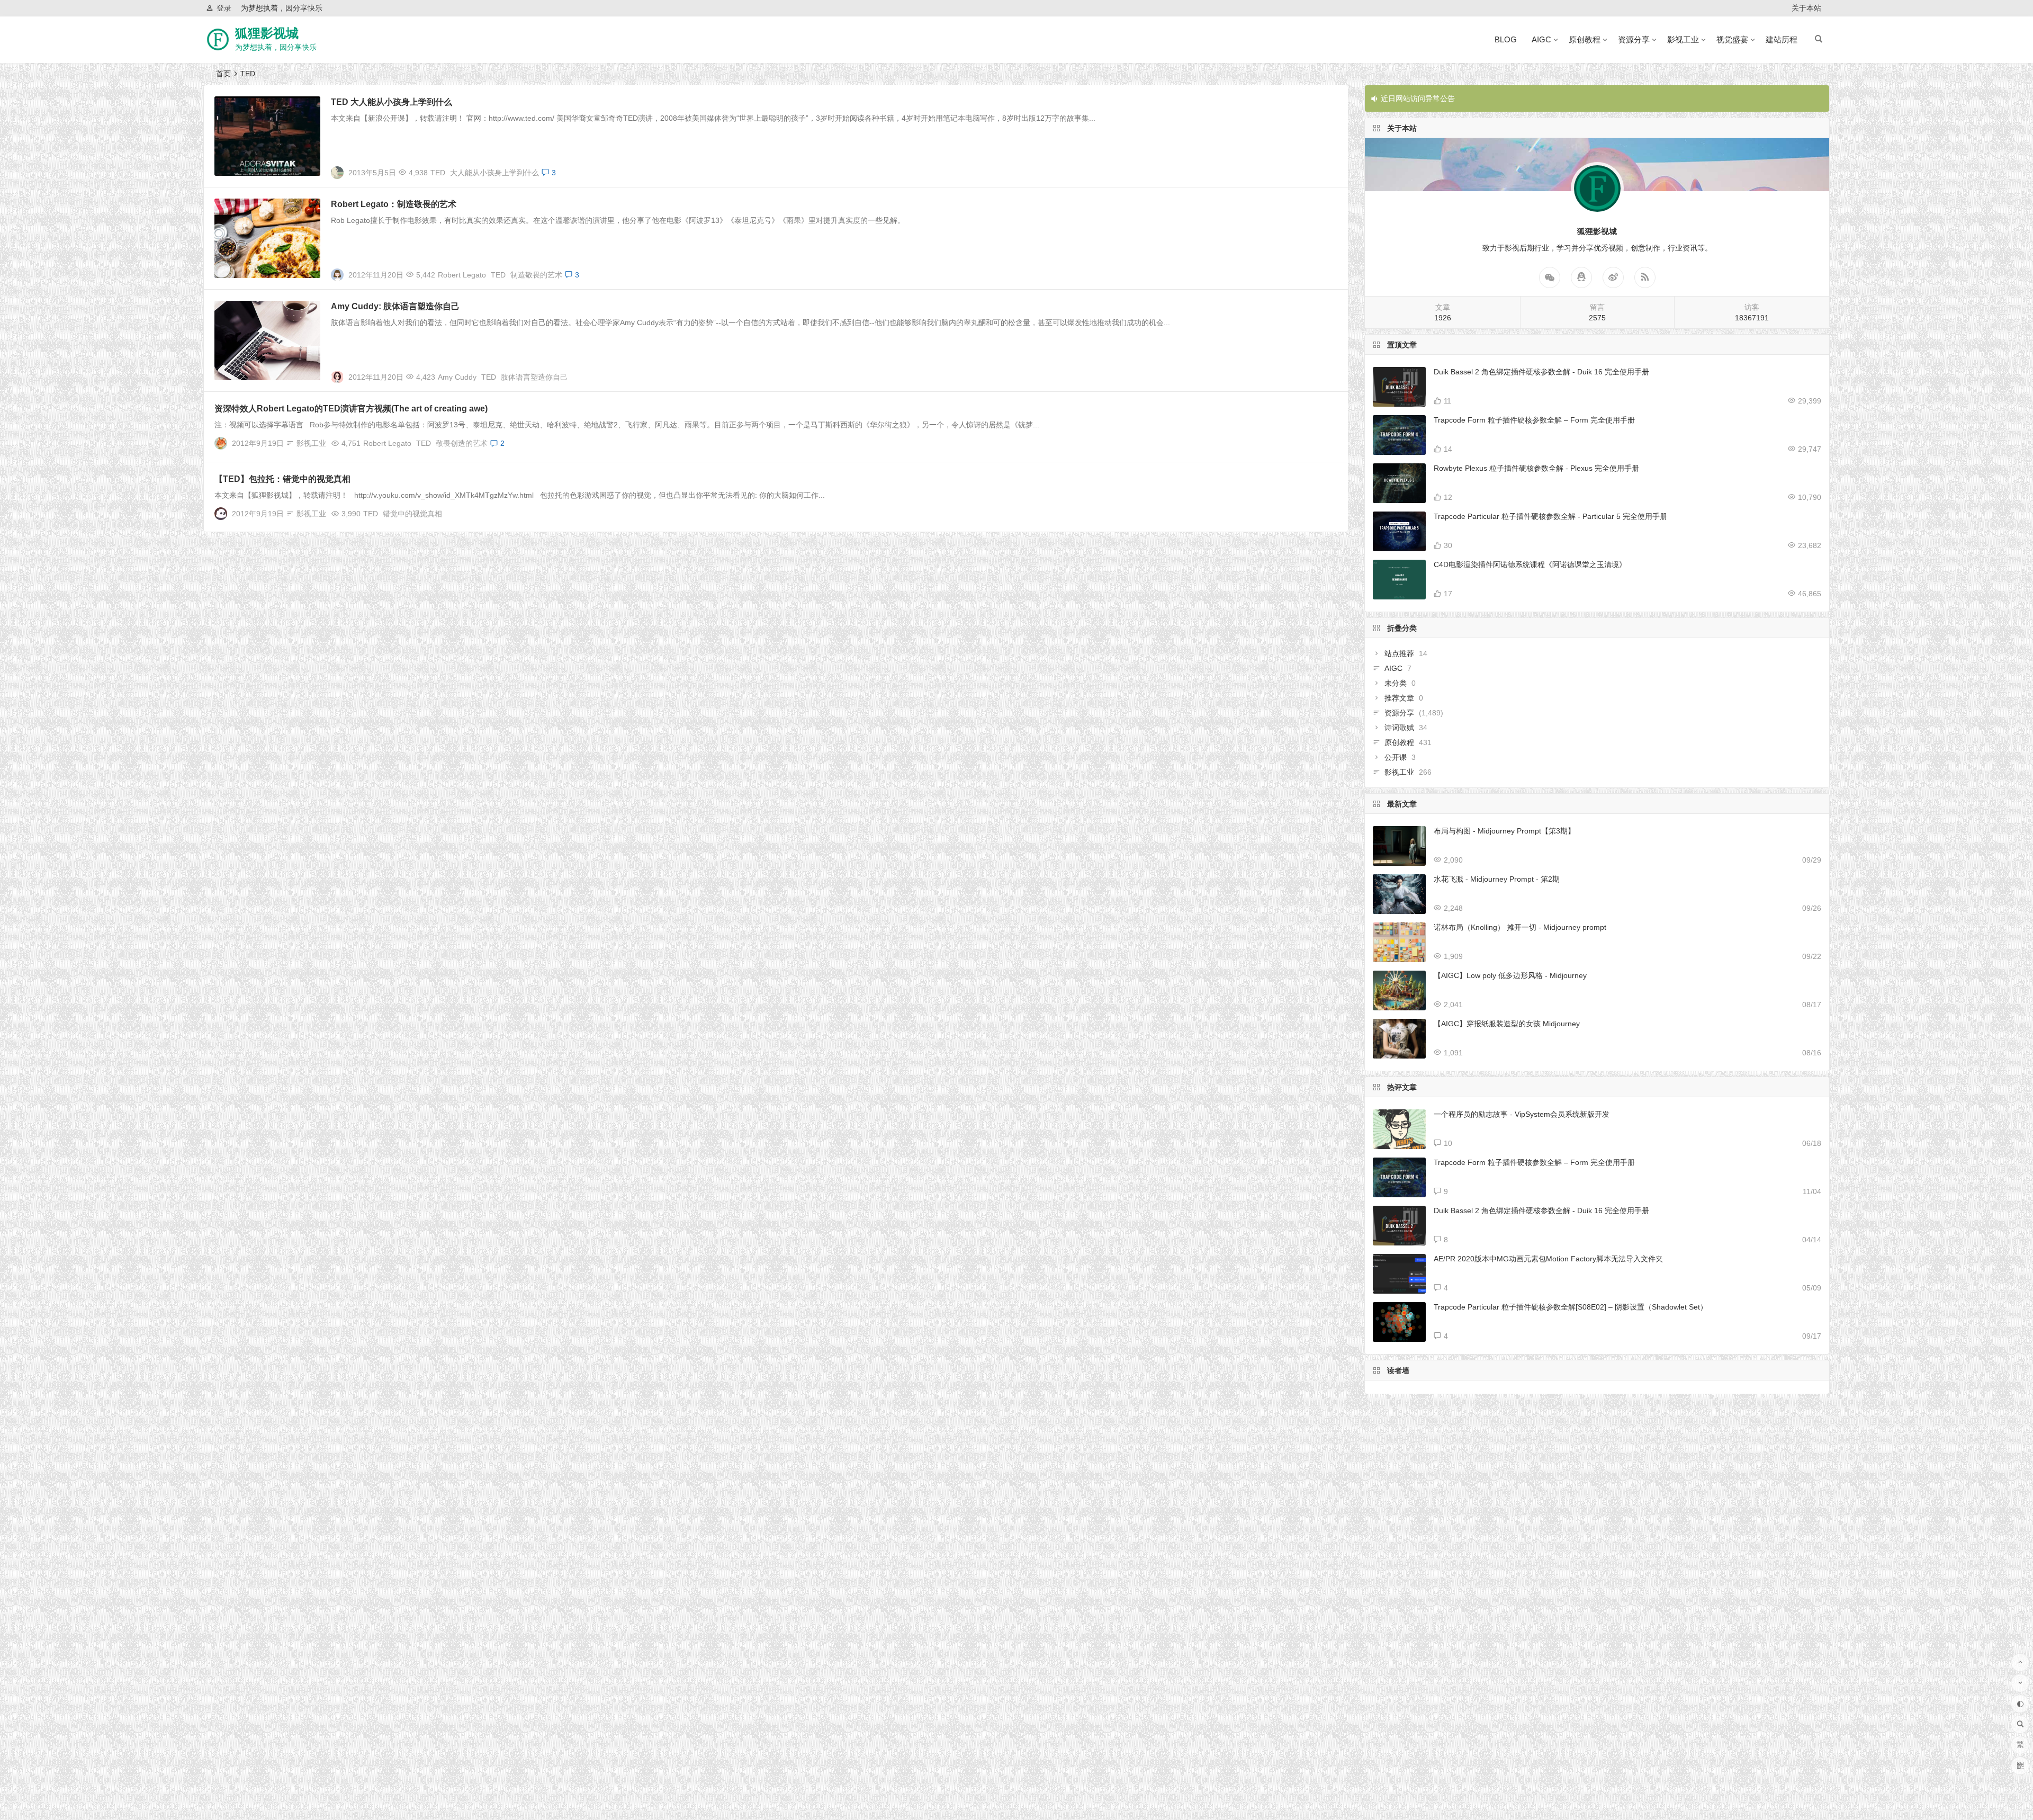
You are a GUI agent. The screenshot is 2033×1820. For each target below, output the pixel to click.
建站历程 (1782, 39)
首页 (223, 74)
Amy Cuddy (457, 377)
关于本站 (1806, 8)
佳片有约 (235, 206)
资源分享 (1634, 39)
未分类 (1396, 683)
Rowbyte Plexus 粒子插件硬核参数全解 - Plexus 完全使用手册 (1536, 468)
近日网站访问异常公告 (1418, 98)
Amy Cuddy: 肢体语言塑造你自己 (395, 306)
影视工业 (1683, 39)
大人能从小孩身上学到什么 (494, 173)
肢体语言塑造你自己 (534, 377)
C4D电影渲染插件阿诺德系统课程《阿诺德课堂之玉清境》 (1530, 564)
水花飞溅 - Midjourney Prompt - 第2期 (1497, 879)
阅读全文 (1327, 168)
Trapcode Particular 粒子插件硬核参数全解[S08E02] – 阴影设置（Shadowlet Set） (1571, 1307)
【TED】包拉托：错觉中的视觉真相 (282, 479)
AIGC (1541, 39)
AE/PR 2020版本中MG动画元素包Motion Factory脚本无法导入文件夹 (1548, 1259)
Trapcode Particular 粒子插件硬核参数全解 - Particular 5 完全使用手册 (1550, 516)
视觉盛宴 (1732, 39)
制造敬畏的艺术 (536, 275)
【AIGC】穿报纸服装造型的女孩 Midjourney (1507, 1024)
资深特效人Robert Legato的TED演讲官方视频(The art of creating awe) (351, 409)
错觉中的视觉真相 (412, 514)
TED (438, 173)
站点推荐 (1399, 653)
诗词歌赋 (1399, 728)
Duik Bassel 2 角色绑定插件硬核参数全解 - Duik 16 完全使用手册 (1541, 372)
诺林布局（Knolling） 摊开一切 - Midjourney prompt (1520, 927)
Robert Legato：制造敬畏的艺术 (394, 204)
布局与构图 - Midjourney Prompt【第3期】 (1504, 831)
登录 (224, 8)
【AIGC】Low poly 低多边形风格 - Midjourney (1510, 975)
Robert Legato (462, 275)
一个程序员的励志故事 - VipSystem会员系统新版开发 (1522, 1114)
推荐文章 (1399, 698)
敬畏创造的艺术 (462, 443)
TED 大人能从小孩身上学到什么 (392, 102)
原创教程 (1585, 39)
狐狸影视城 (267, 33)
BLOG (1506, 39)
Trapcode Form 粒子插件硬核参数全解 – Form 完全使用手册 (1534, 420)
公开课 (1396, 757)
